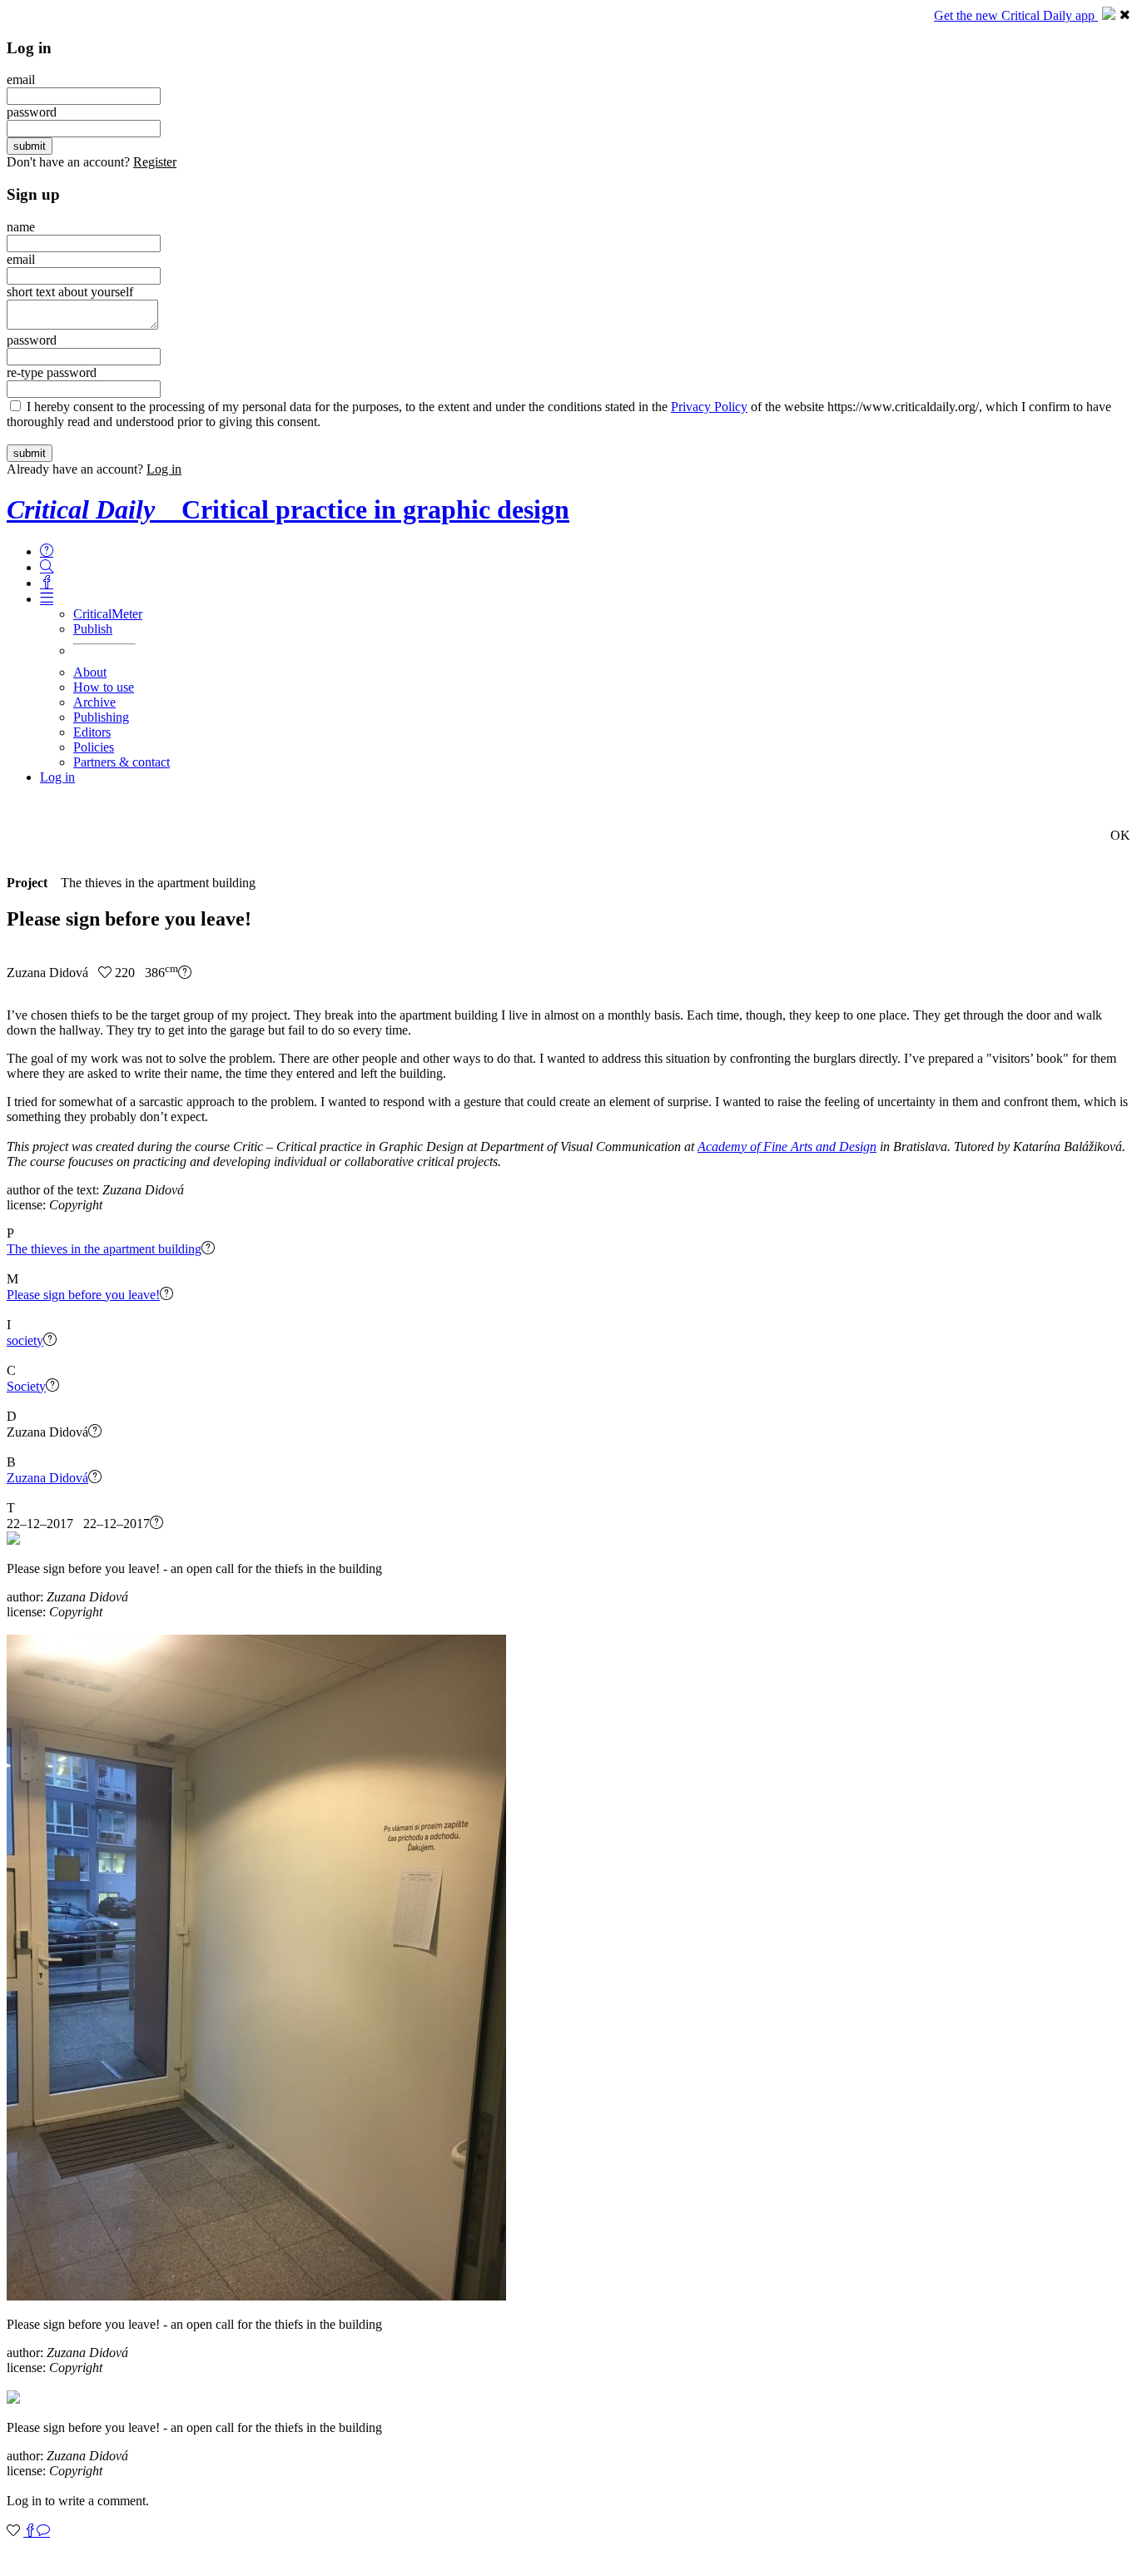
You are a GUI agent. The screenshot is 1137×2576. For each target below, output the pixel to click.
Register (155, 162)
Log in (164, 469)
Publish (93, 629)
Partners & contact (122, 762)
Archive (94, 702)
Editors (92, 732)
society (25, 1340)
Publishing (101, 717)
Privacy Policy (709, 407)
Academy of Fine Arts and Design (787, 1147)
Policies (94, 747)
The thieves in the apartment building (104, 1249)
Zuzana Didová (47, 1478)
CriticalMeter (108, 614)
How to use (104, 687)
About (90, 672)
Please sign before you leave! (83, 1295)
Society (26, 1386)
